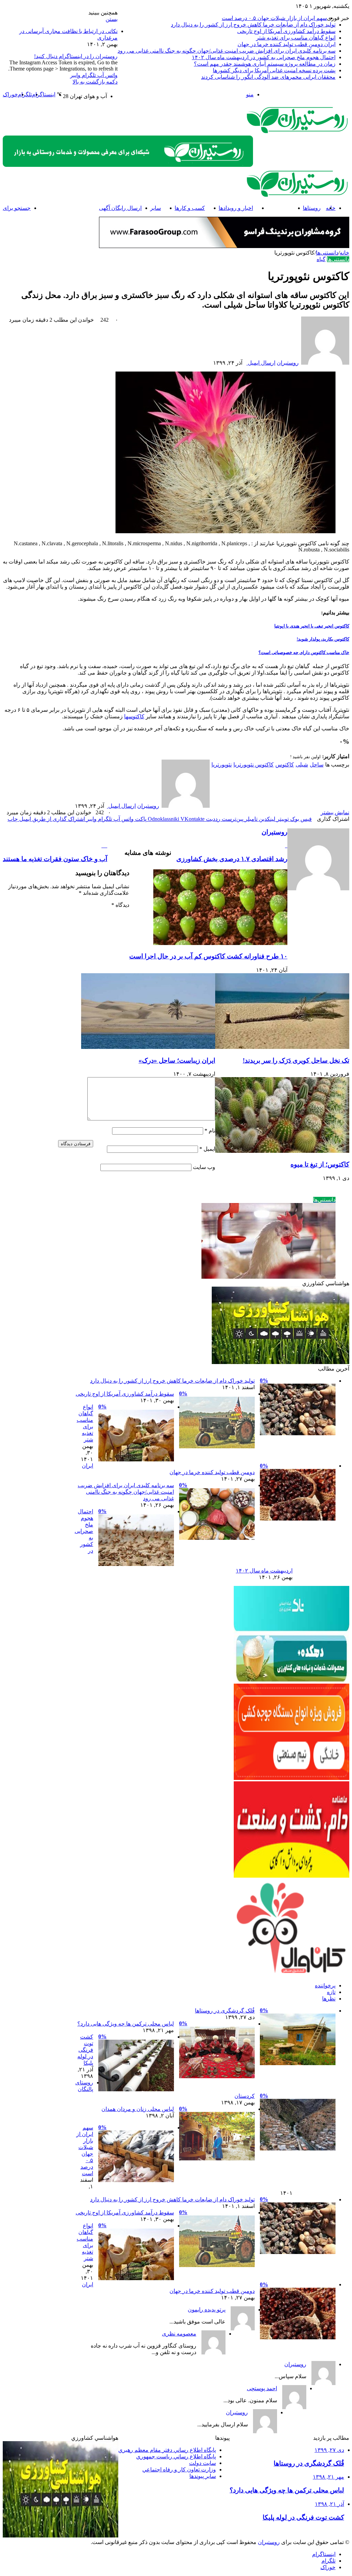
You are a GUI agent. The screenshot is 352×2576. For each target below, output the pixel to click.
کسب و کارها (190, 208)
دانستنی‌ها (278, 208)
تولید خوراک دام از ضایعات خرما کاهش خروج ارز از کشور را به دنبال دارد (253, 25)
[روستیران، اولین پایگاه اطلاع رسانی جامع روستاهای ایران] (298, 132)
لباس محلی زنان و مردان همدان (138, 2109)
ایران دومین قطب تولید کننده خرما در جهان (287, 44)
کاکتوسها (134, 716)
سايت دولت (202, 2463)
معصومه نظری (179, 2334)
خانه (344, 253)
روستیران (288, 363)
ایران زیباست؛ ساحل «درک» (177, 1060)
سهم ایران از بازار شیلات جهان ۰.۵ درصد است (274, 18)
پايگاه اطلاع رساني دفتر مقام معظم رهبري (167, 2450)
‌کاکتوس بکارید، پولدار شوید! (323, 639)
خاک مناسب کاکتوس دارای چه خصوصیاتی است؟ (304, 652)
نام (210, 1131)
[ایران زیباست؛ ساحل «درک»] (148, 1047)
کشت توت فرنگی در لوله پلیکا (85, 2050)
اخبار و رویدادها (236, 208)
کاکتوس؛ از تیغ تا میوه (320, 1164)
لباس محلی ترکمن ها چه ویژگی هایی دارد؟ (126, 2024)
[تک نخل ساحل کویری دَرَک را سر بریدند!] (282, 1047)
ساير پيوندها (203, 2476)
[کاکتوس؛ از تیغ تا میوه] (282, 1151)
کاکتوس (285, 765)
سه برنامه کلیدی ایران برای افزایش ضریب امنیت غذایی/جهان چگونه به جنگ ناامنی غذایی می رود (227, 51)
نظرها (329, 1999)
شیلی (302, 765)
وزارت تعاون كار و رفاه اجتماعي (179, 2470)
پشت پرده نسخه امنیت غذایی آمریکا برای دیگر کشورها (274, 70)
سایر (156, 208)
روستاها (312, 208)
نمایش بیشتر (335, 812)
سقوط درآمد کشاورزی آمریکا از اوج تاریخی (286, 31)
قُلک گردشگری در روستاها (225, 2011)
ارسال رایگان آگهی (120, 208)
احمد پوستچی (262, 2388)
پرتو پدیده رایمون (207, 2310)
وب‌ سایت (204, 1167)
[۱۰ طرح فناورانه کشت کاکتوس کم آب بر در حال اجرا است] (220, 943)
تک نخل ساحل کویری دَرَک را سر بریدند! (296, 1060)
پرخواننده (325, 1985)
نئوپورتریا (222, 765)
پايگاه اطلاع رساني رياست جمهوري (176, 2456)
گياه (321, 259)
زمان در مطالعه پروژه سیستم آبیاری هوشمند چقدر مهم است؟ (265, 64)
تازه (331, 1992)
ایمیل (207, 1149)
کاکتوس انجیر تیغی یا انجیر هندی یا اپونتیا (312, 626)
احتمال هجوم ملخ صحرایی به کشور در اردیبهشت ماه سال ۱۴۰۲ (264, 57)
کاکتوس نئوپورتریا (254, 765)
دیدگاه (120, 905)
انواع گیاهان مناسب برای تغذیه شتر (296, 38)
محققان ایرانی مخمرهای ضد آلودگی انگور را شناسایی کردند (268, 77)
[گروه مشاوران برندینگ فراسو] (224, 246)
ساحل (317, 765)
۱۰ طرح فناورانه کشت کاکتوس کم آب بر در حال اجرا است (208, 956)
